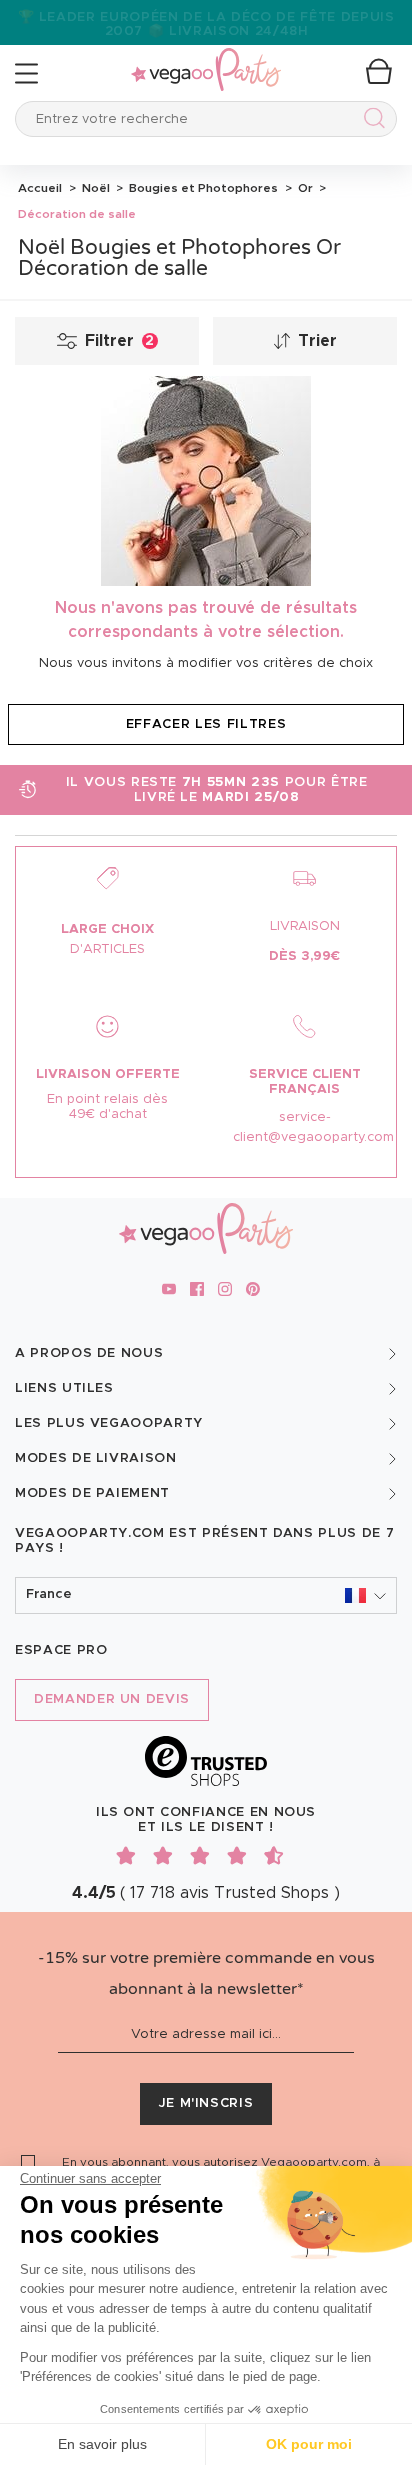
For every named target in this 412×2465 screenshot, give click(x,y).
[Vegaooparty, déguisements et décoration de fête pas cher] (206, 58)
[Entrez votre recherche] (370, 121)
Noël (94, 188)
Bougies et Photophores (202, 188)
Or (304, 188)
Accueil (40, 188)
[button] (206, 1595)
